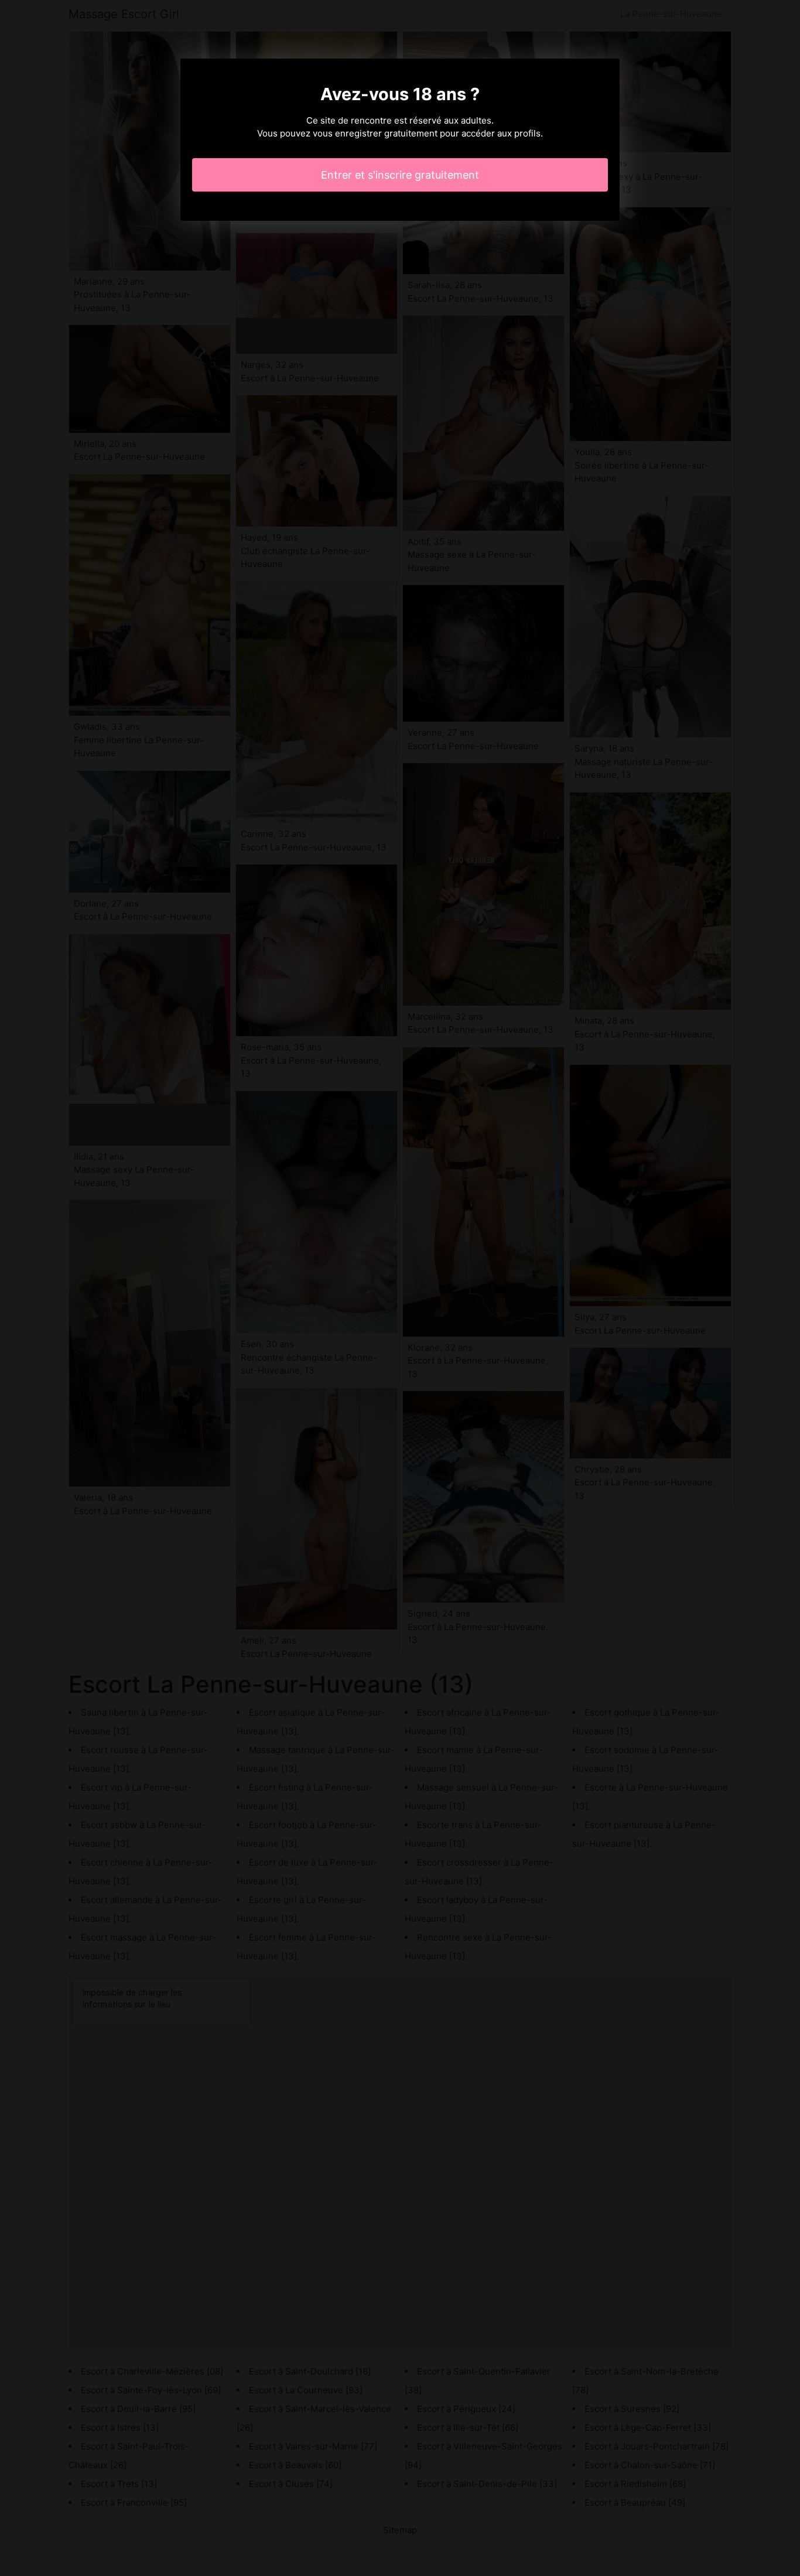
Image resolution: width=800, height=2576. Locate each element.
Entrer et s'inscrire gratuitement (400, 175)
